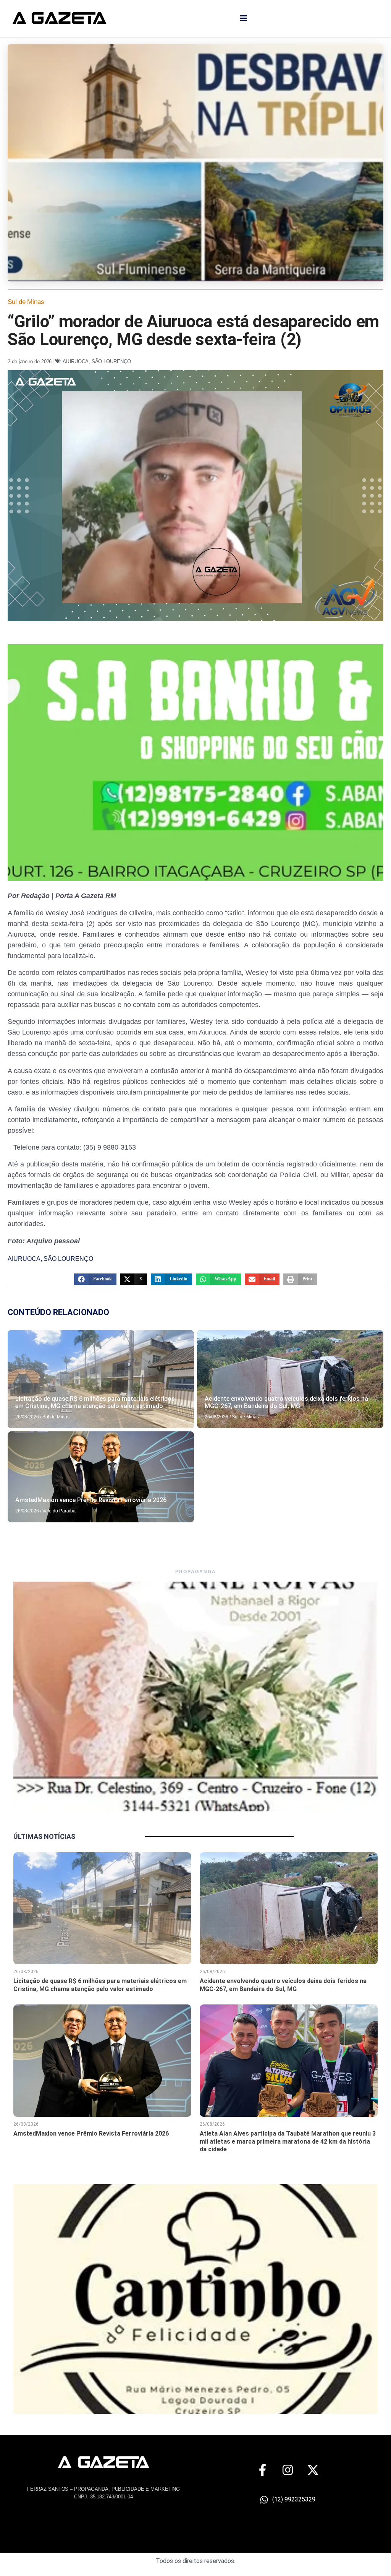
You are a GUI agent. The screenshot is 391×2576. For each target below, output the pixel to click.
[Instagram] (288, 2470)
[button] (95, 1279)
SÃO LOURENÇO (111, 361)
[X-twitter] (313, 2470)
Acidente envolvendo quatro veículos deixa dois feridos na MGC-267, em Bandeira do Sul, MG (286, 1402)
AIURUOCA (75, 361)
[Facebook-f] (263, 2470)
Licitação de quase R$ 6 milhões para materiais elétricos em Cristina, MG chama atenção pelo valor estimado (95, 1402)
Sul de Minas (26, 302)
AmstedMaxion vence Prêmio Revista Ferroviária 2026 (91, 1500)
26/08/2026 (27, 1417)
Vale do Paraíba (59, 1511)
